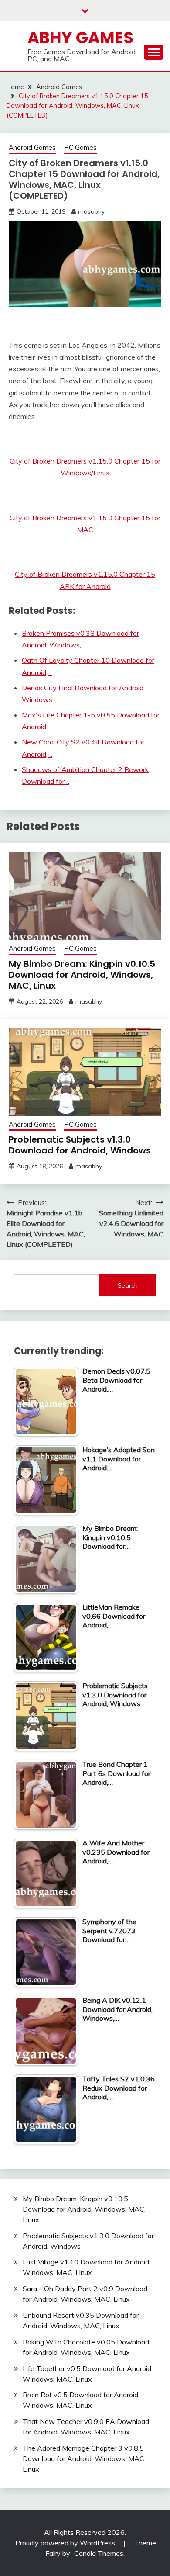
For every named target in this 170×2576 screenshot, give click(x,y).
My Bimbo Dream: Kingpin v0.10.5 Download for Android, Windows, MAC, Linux (82, 975)
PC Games (80, 147)
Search (128, 1285)
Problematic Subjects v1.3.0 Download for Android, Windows (80, 1145)
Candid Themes (99, 2553)
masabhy (91, 211)
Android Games (32, 147)
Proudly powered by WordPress (66, 2543)
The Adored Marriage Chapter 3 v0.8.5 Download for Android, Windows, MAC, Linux (84, 2458)
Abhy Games (80, 38)
